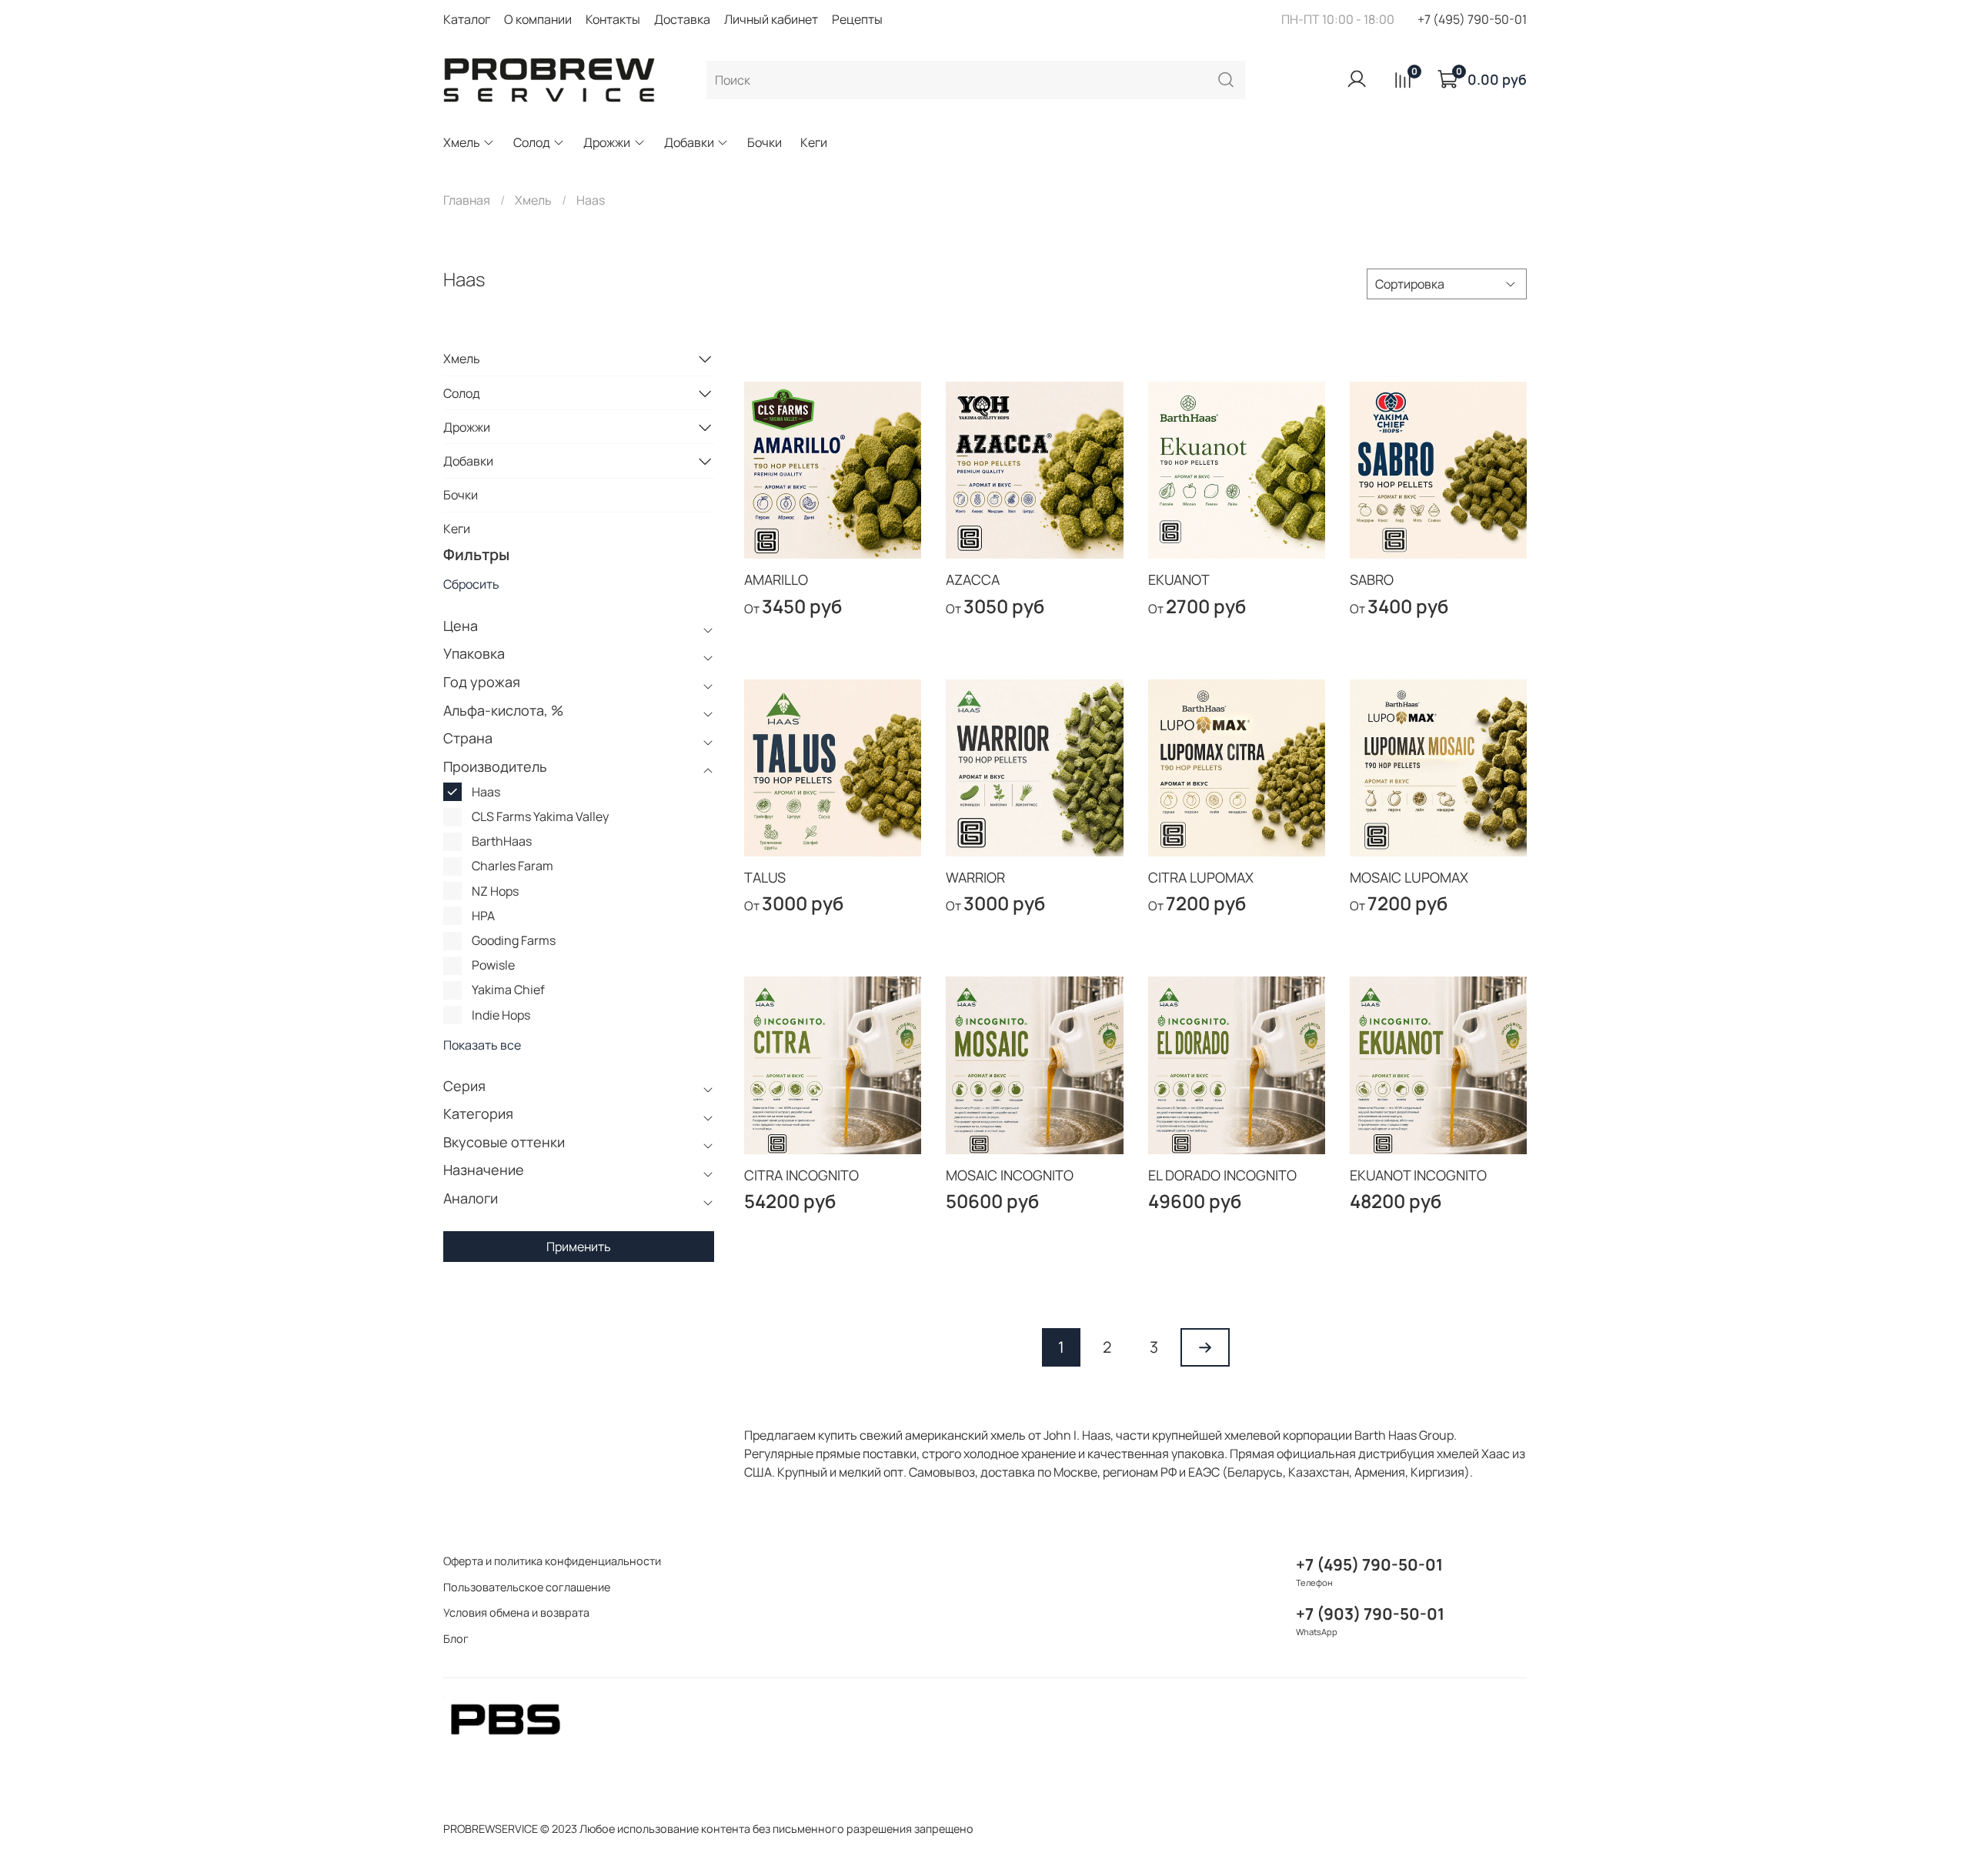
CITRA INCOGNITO (801, 1175)
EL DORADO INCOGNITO (1222, 1175)
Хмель (462, 142)
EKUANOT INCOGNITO (1418, 1175)
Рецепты (857, 19)
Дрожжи (607, 142)
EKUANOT (1179, 579)
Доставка (682, 19)
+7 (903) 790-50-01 (1370, 1614)
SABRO (1372, 579)
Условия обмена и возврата (516, 1612)
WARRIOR (975, 877)
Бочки (765, 142)
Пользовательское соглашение (527, 1587)
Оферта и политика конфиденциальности (552, 1561)
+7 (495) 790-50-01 (1472, 19)
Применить (579, 1247)
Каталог (467, 19)
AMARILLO (776, 579)
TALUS (765, 877)
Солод (532, 142)
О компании (538, 19)
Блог (456, 1639)
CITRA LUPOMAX (1201, 877)
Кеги (814, 142)
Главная (467, 200)
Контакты (613, 19)
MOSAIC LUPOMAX (1409, 877)
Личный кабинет (771, 19)
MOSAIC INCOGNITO (1010, 1175)
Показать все (482, 1045)
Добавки (689, 142)
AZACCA (973, 579)
